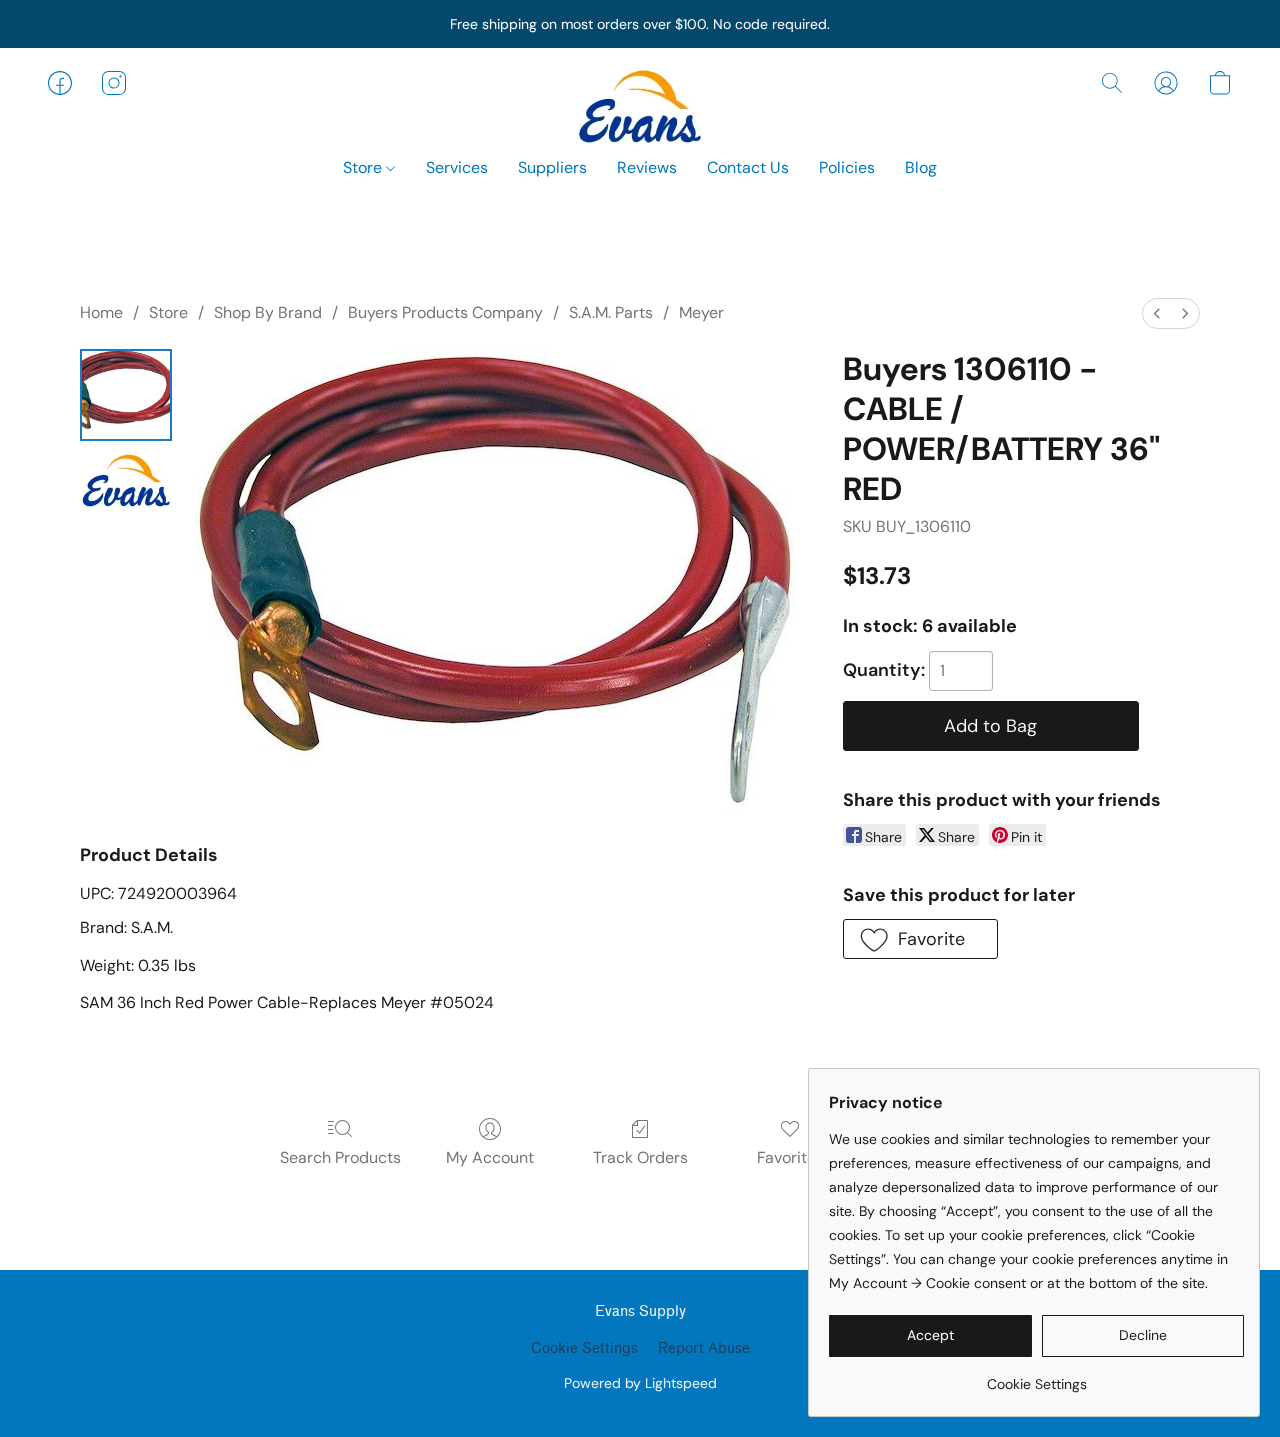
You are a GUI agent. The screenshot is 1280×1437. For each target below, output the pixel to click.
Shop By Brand (268, 312)
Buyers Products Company (445, 312)
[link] (1036, 1376)
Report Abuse (704, 1348)
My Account (490, 1157)
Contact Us (748, 167)
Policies (847, 167)
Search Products (340, 1157)
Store (364, 167)
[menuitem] (1157, 313)
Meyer (701, 312)
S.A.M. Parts (611, 312)
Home (101, 312)
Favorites (790, 1157)
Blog (921, 167)
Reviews (647, 167)
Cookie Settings (584, 1348)
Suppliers (552, 167)
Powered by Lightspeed (640, 1383)
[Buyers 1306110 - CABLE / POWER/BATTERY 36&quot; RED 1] (126, 478)
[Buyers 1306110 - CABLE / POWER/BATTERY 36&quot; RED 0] (126, 395)
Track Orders (640, 1157)
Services (457, 167)
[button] (640, 103)
